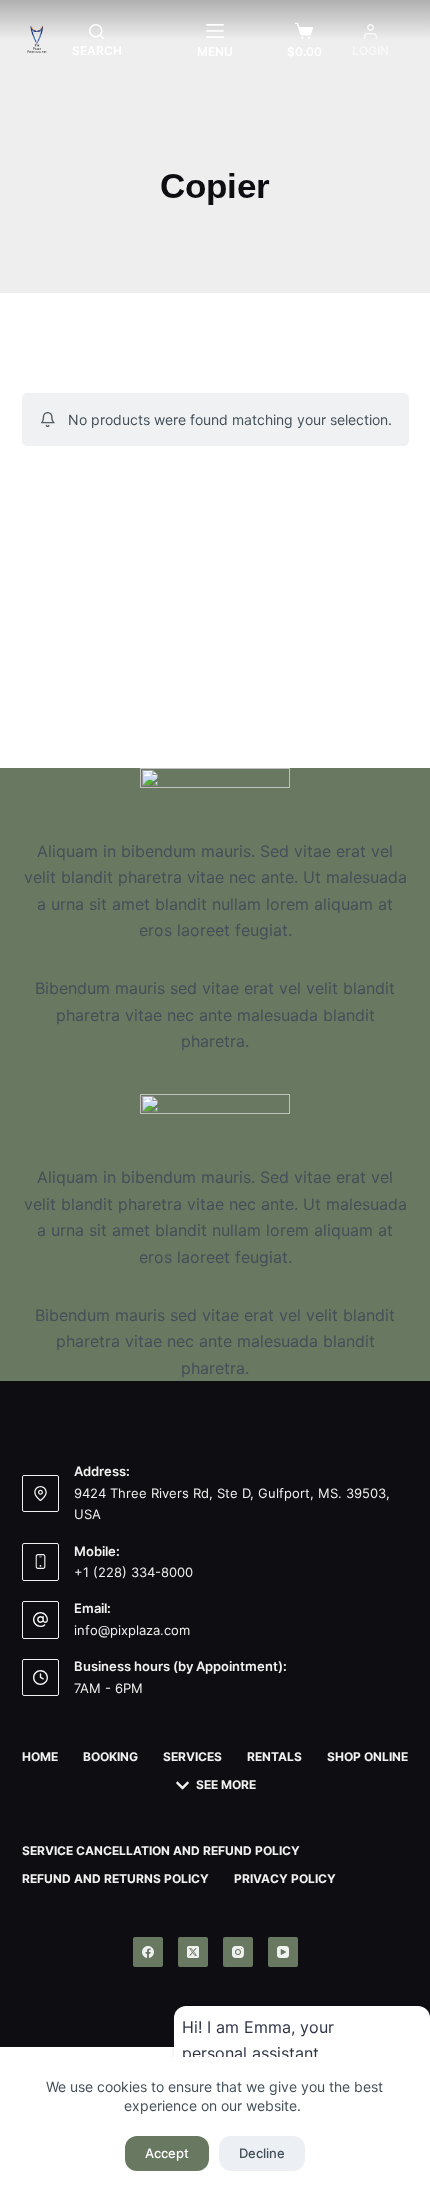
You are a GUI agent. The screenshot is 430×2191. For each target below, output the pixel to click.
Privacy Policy (285, 1878)
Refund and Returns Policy (115, 1878)
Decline (262, 2153)
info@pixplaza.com (132, 1630)
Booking (110, 1756)
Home (40, 1756)
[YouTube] (283, 1952)
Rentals (274, 1756)
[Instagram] (238, 1952)
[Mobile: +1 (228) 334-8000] (41, 1562)
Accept (167, 2153)
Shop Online (367, 1756)
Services (192, 1756)
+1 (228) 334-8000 (133, 1572)
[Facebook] (148, 1952)
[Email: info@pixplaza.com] (41, 1620)
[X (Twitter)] (193, 1952)
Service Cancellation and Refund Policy (161, 1850)
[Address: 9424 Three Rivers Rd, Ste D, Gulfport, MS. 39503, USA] (41, 1494)
